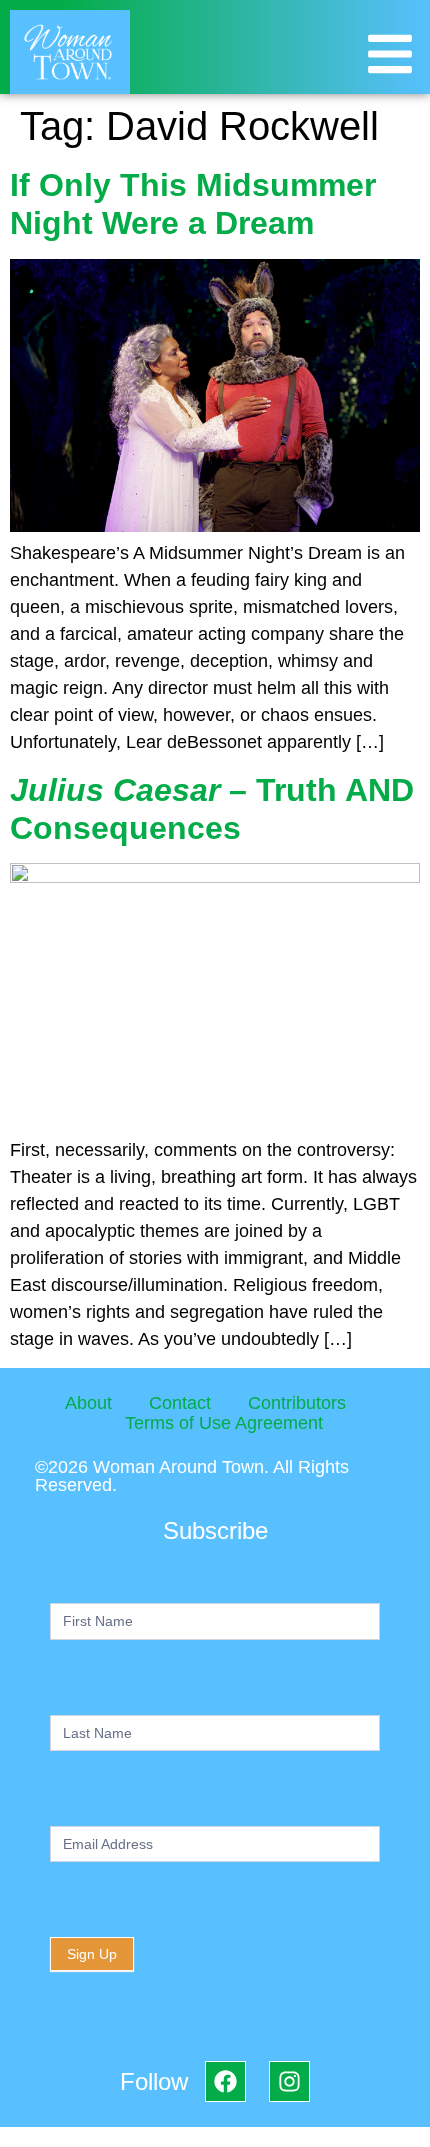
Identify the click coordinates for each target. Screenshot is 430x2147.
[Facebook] (225, 2081)
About (88, 1403)
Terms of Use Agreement (224, 1423)
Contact (180, 1403)
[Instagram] (289, 2081)
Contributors (297, 1403)
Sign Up (92, 1954)
